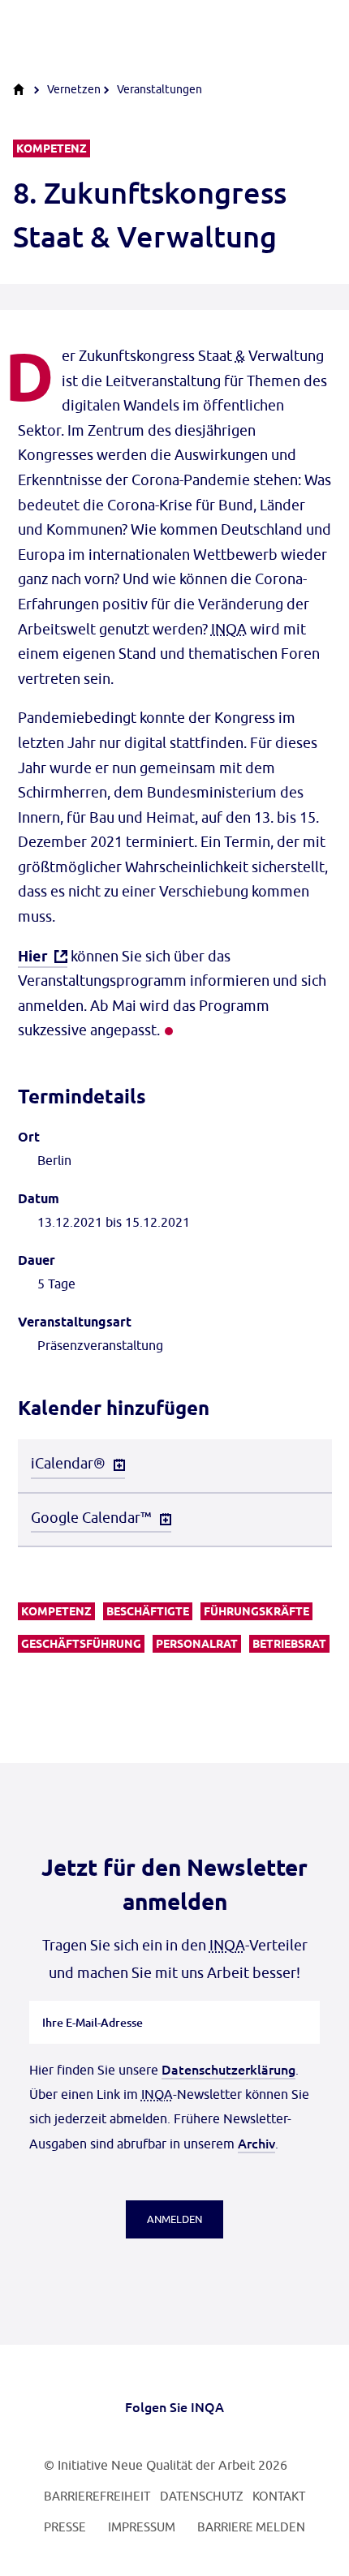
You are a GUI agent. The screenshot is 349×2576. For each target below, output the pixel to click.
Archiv (256, 2143)
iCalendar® (68, 1463)
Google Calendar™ (91, 1518)
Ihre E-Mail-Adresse (93, 2001)
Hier (33, 956)
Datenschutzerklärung (228, 2069)
